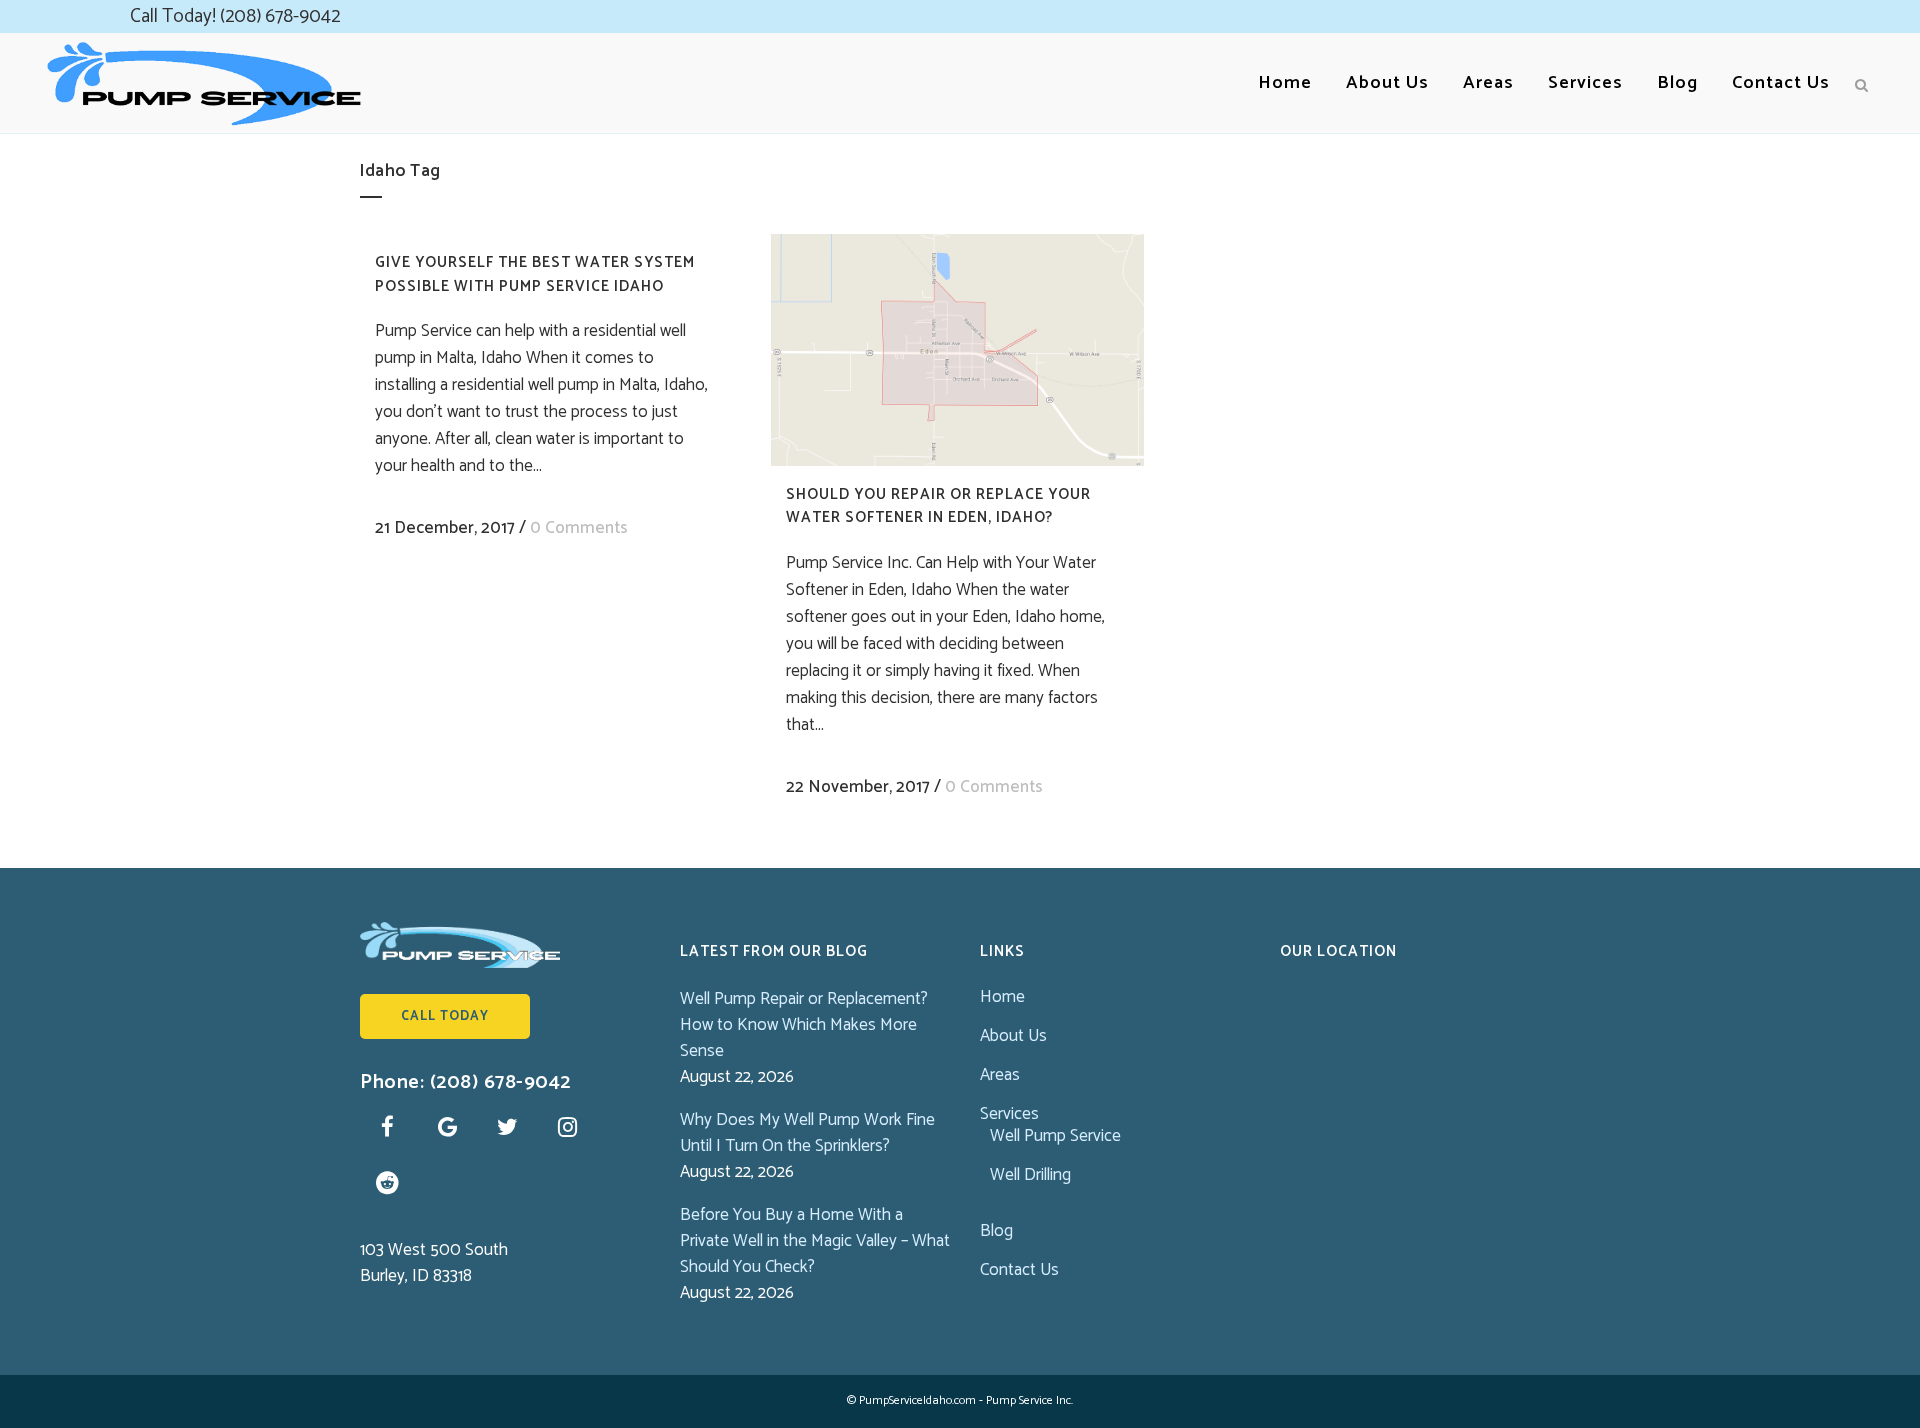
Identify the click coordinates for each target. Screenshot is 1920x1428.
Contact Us (1019, 1270)
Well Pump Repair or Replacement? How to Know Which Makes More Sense (804, 1025)
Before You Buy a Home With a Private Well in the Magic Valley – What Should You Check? (815, 1241)
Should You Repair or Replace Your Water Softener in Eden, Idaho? (938, 506)
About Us (1013, 1036)
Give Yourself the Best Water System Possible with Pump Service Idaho (535, 274)
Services (1009, 1114)
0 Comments (579, 528)
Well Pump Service (1055, 1136)
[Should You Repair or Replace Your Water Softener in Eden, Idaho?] (957, 350)
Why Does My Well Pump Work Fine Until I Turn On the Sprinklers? (807, 1133)
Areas (1000, 1075)
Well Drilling (1030, 1175)
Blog (996, 1231)
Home (1002, 997)
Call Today (445, 1016)
